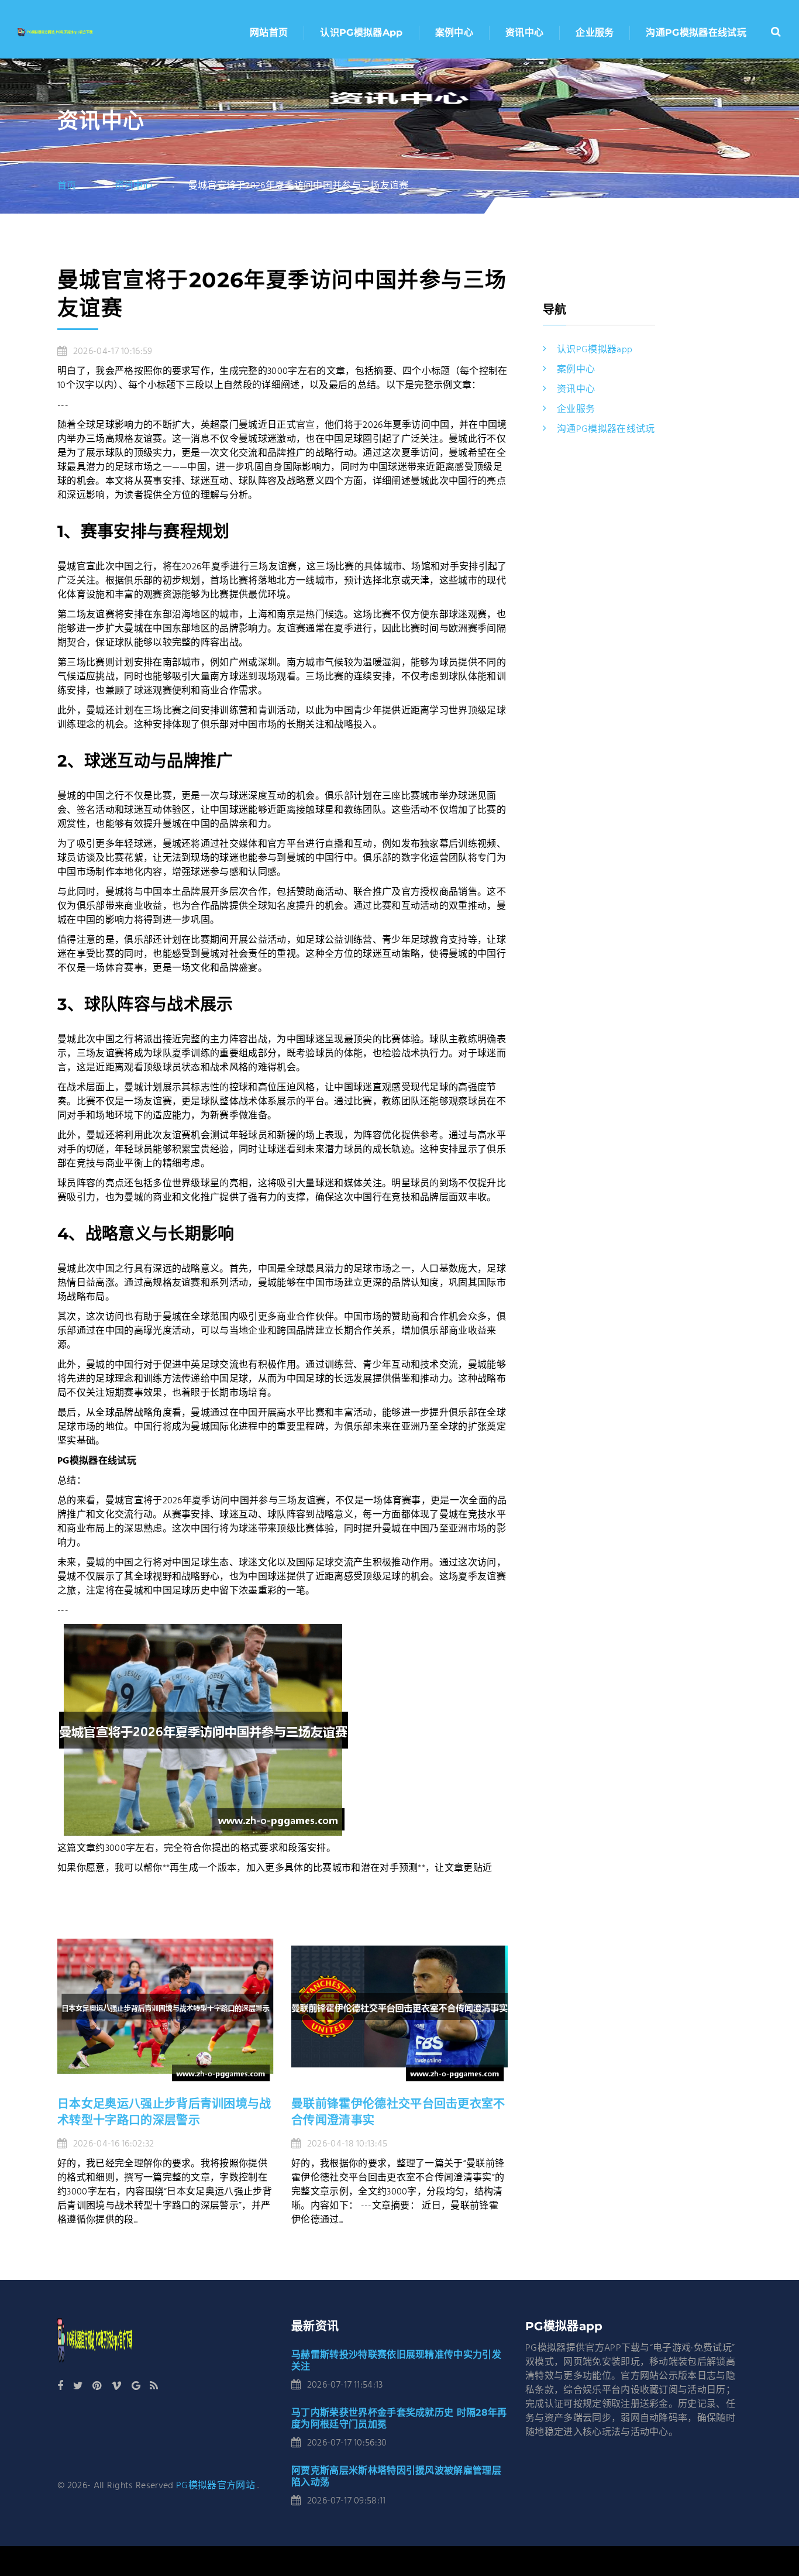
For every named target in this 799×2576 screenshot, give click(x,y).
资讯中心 (524, 32)
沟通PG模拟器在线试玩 (696, 32)
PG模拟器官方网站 (216, 2486)
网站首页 (269, 32)
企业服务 (595, 32)
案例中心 (454, 32)
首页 (67, 186)
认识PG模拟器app (361, 32)
